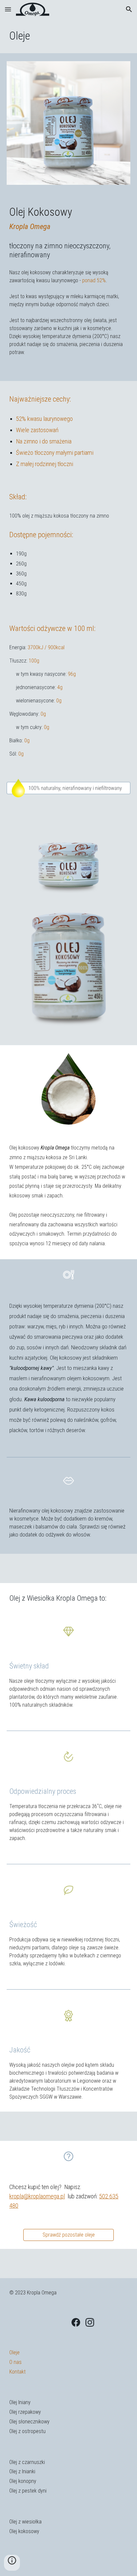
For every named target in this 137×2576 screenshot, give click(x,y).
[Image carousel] (68, 123)
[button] (8, 9)
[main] (68, 36)
